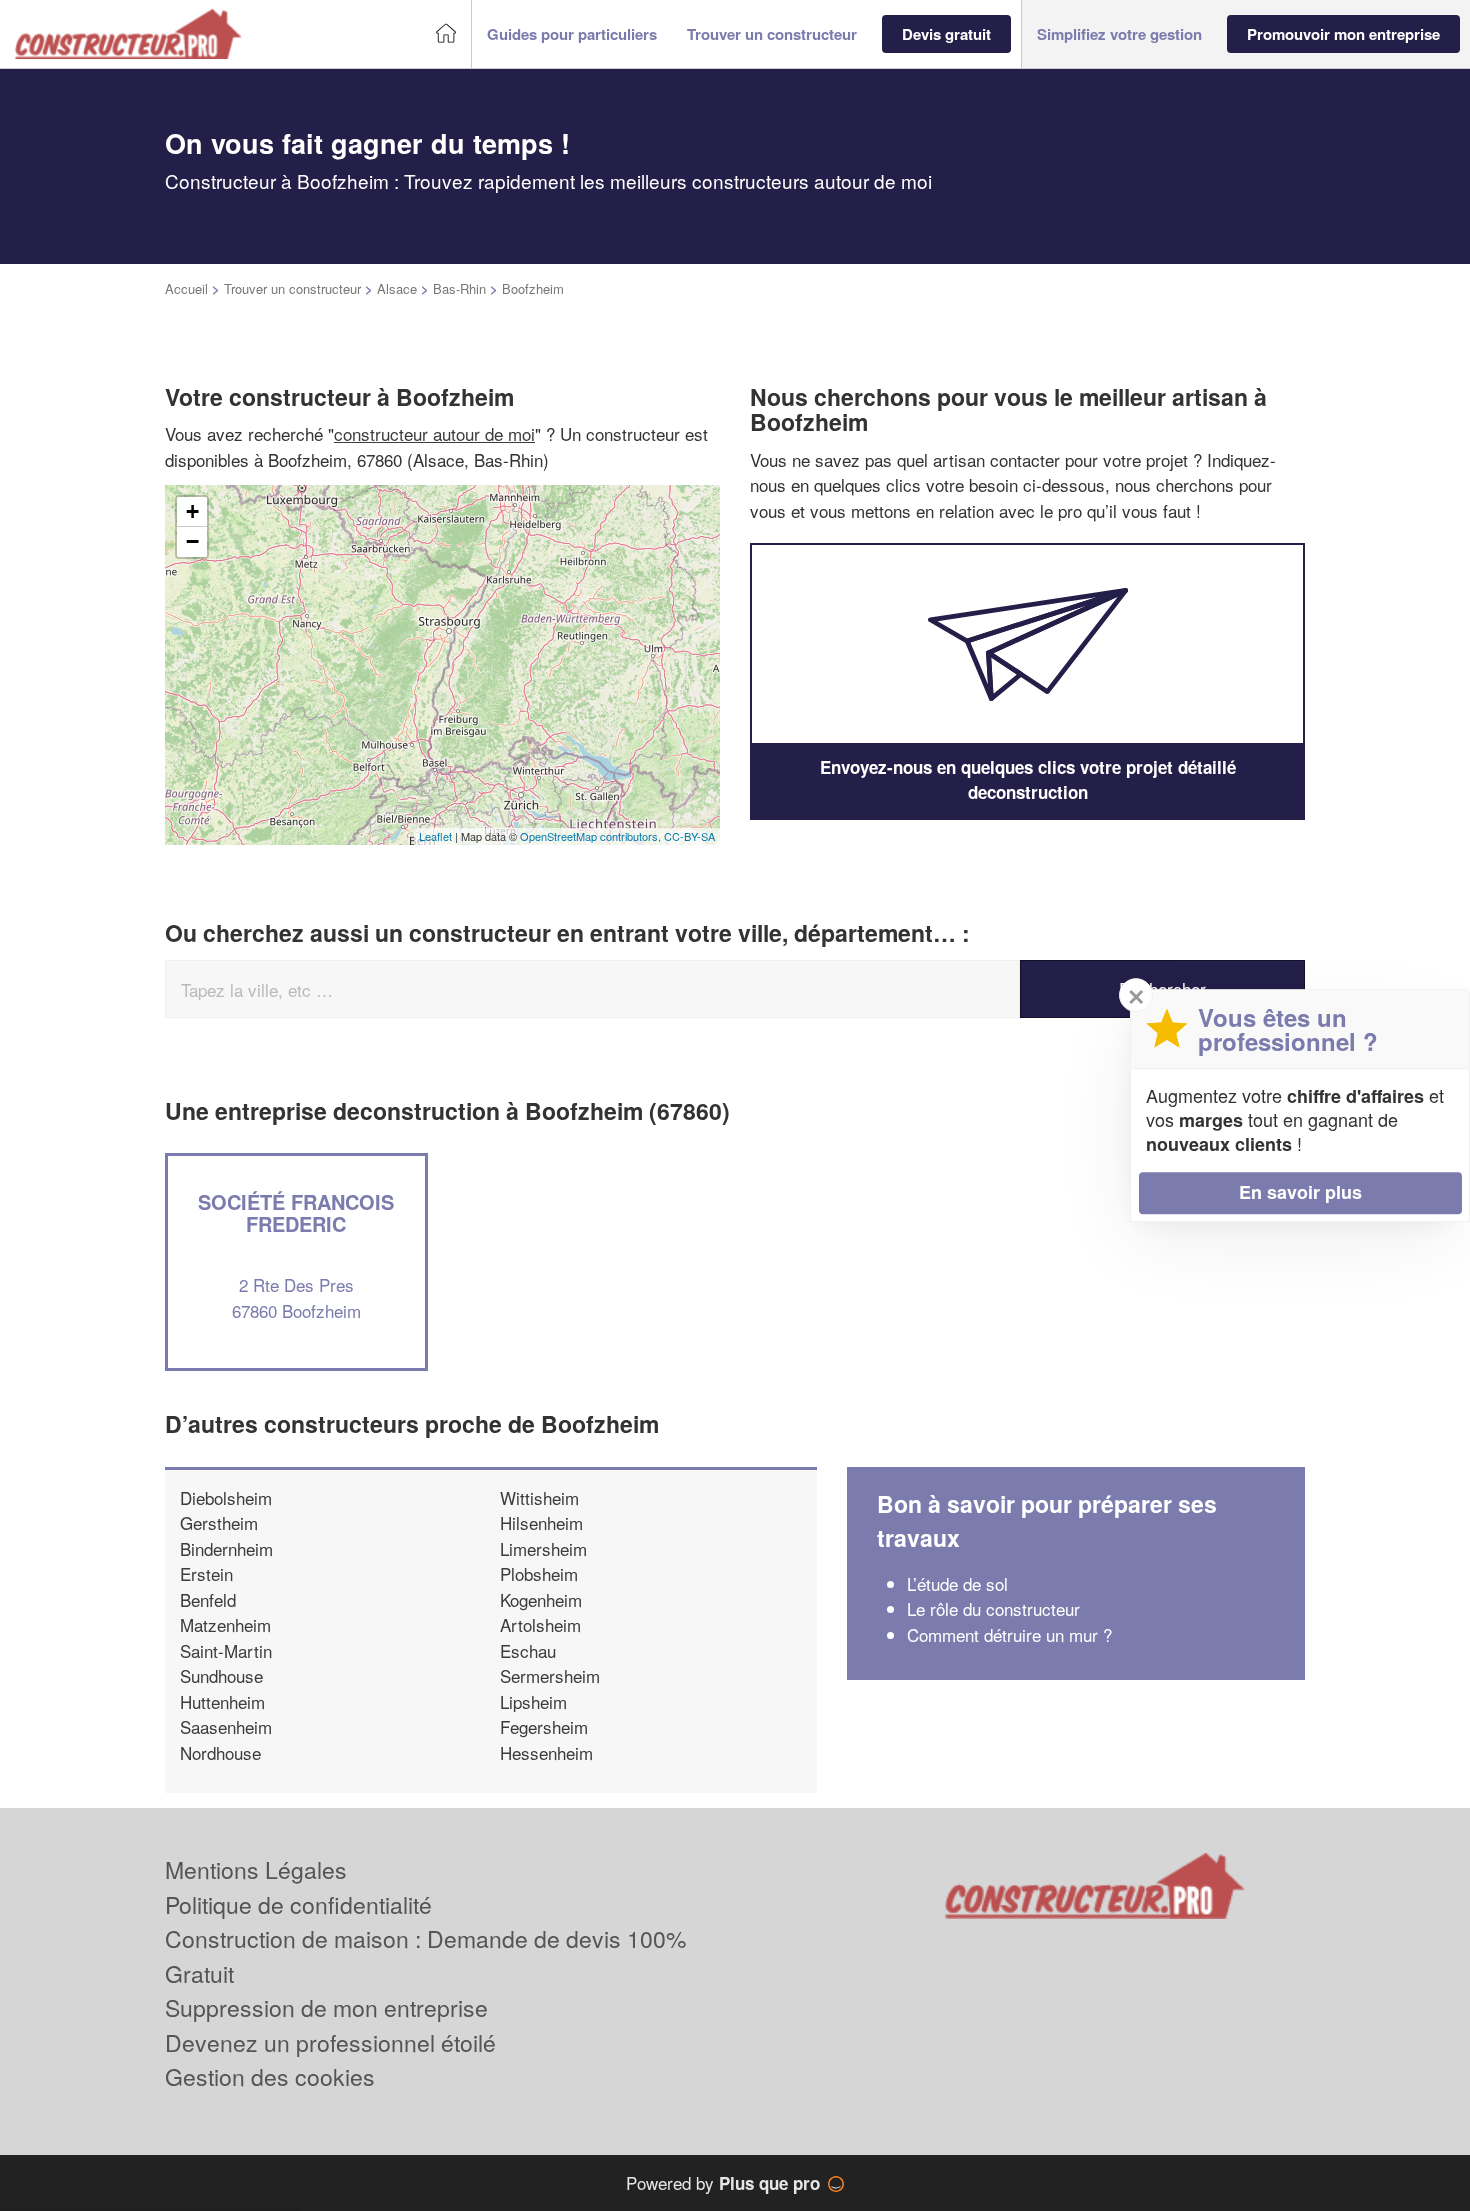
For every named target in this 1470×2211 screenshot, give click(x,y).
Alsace (397, 288)
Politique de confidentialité (298, 1904)
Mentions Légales (256, 1869)
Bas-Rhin (459, 288)
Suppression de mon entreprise (326, 2007)
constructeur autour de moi (434, 433)
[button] (572, 34)
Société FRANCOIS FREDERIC (296, 1212)
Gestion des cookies (270, 2076)
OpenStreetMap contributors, (592, 836)
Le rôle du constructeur (993, 1608)
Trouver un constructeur (292, 288)
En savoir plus (1300, 1192)
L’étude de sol (957, 1583)
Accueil (186, 288)
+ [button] (192, 511)
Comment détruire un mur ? (1009, 1634)
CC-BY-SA (689, 836)
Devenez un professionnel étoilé (330, 2042)
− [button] (192, 541)
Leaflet (435, 836)
